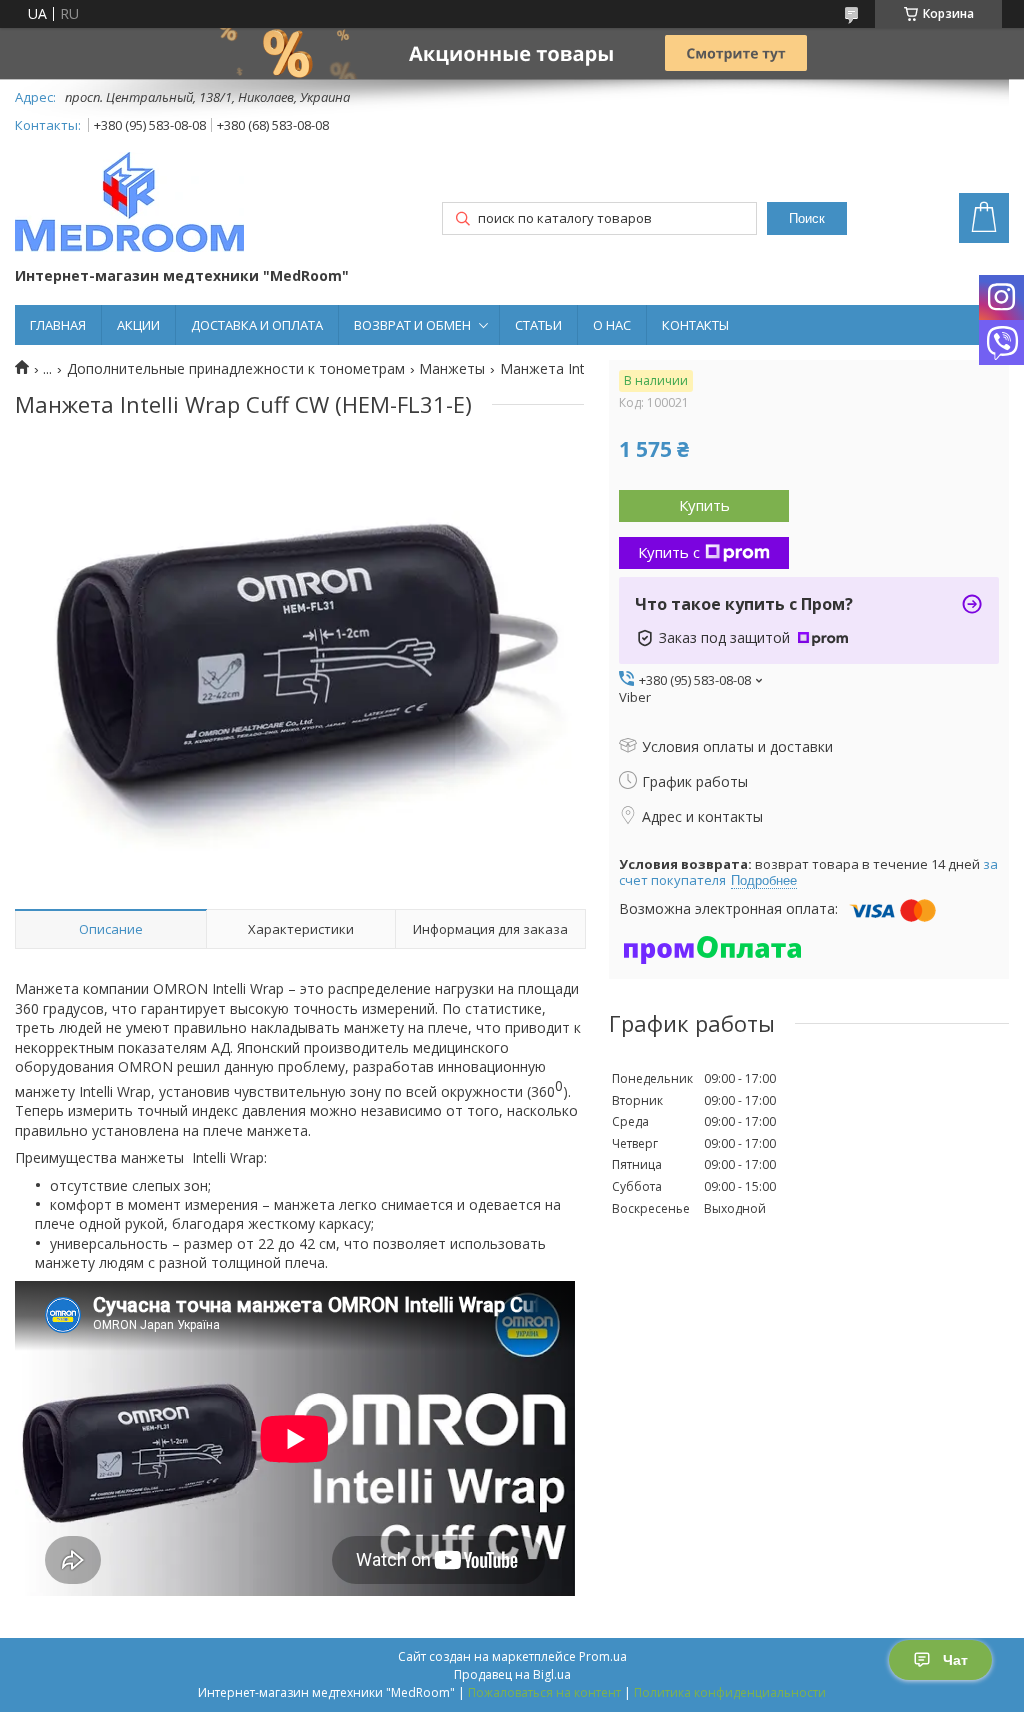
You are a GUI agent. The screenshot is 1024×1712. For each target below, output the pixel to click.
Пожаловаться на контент (544, 1692)
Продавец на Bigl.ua (512, 1674)
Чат (955, 1660)
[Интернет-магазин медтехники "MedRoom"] (129, 204)
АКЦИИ (138, 325)
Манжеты (452, 369)
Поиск (807, 218)
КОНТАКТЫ (695, 325)
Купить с (669, 552)
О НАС (612, 325)
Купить (704, 505)
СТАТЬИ (538, 325)
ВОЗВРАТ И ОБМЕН (412, 325)
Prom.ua (603, 1656)
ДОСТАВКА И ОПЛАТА (257, 325)
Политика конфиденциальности (730, 1692)
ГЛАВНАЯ (58, 325)
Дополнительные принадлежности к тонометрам (236, 369)
